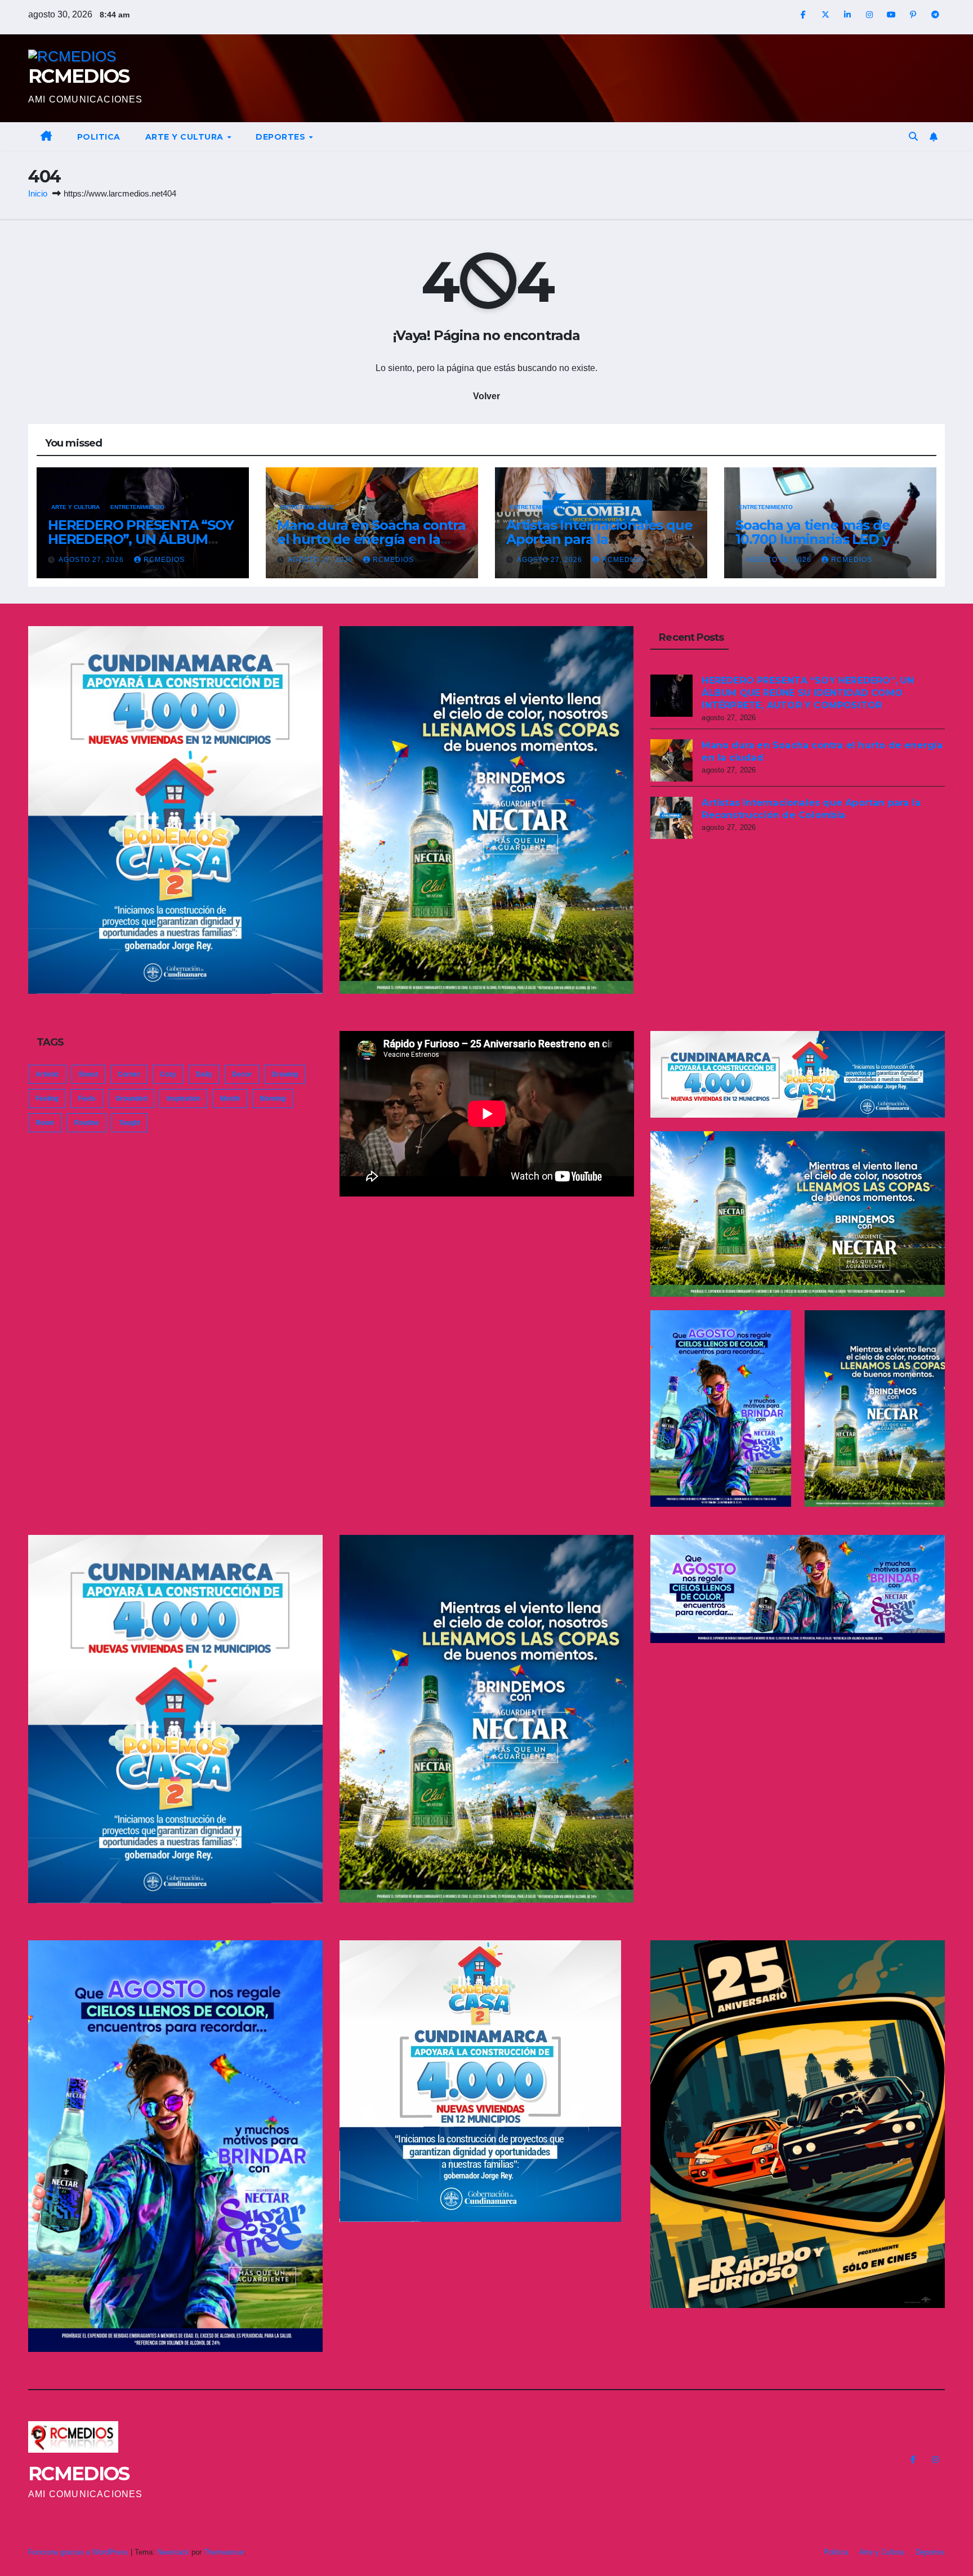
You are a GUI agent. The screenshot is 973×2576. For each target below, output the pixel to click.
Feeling (47, 1099)
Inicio (38, 193)
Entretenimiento (137, 507)
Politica (99, 137)
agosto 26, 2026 (780, 560)
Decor (242, 1074)
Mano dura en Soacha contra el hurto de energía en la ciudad (371, 539)
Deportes (282, 137)
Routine (87, 1123)
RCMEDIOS (79, 76)
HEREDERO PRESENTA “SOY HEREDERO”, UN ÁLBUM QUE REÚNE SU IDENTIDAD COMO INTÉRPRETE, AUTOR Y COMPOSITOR (808, 693)
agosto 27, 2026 (92, 560)
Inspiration (184, 1099)
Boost (88, 1074)
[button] (913, 137)
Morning (273, 1099)
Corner (129, 1074)
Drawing (285, 1074)
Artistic (47, 1074)
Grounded (131, 1099)
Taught (130, 1123)
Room (45, 1123)
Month (230, 1099)
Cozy (168, 1074)
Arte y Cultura (186, 137)
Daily (204, 1074)
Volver (486, 396)
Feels (87, 1099)
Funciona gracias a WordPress (79, 2552)
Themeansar (224, 2552)
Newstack (173, 2552)
